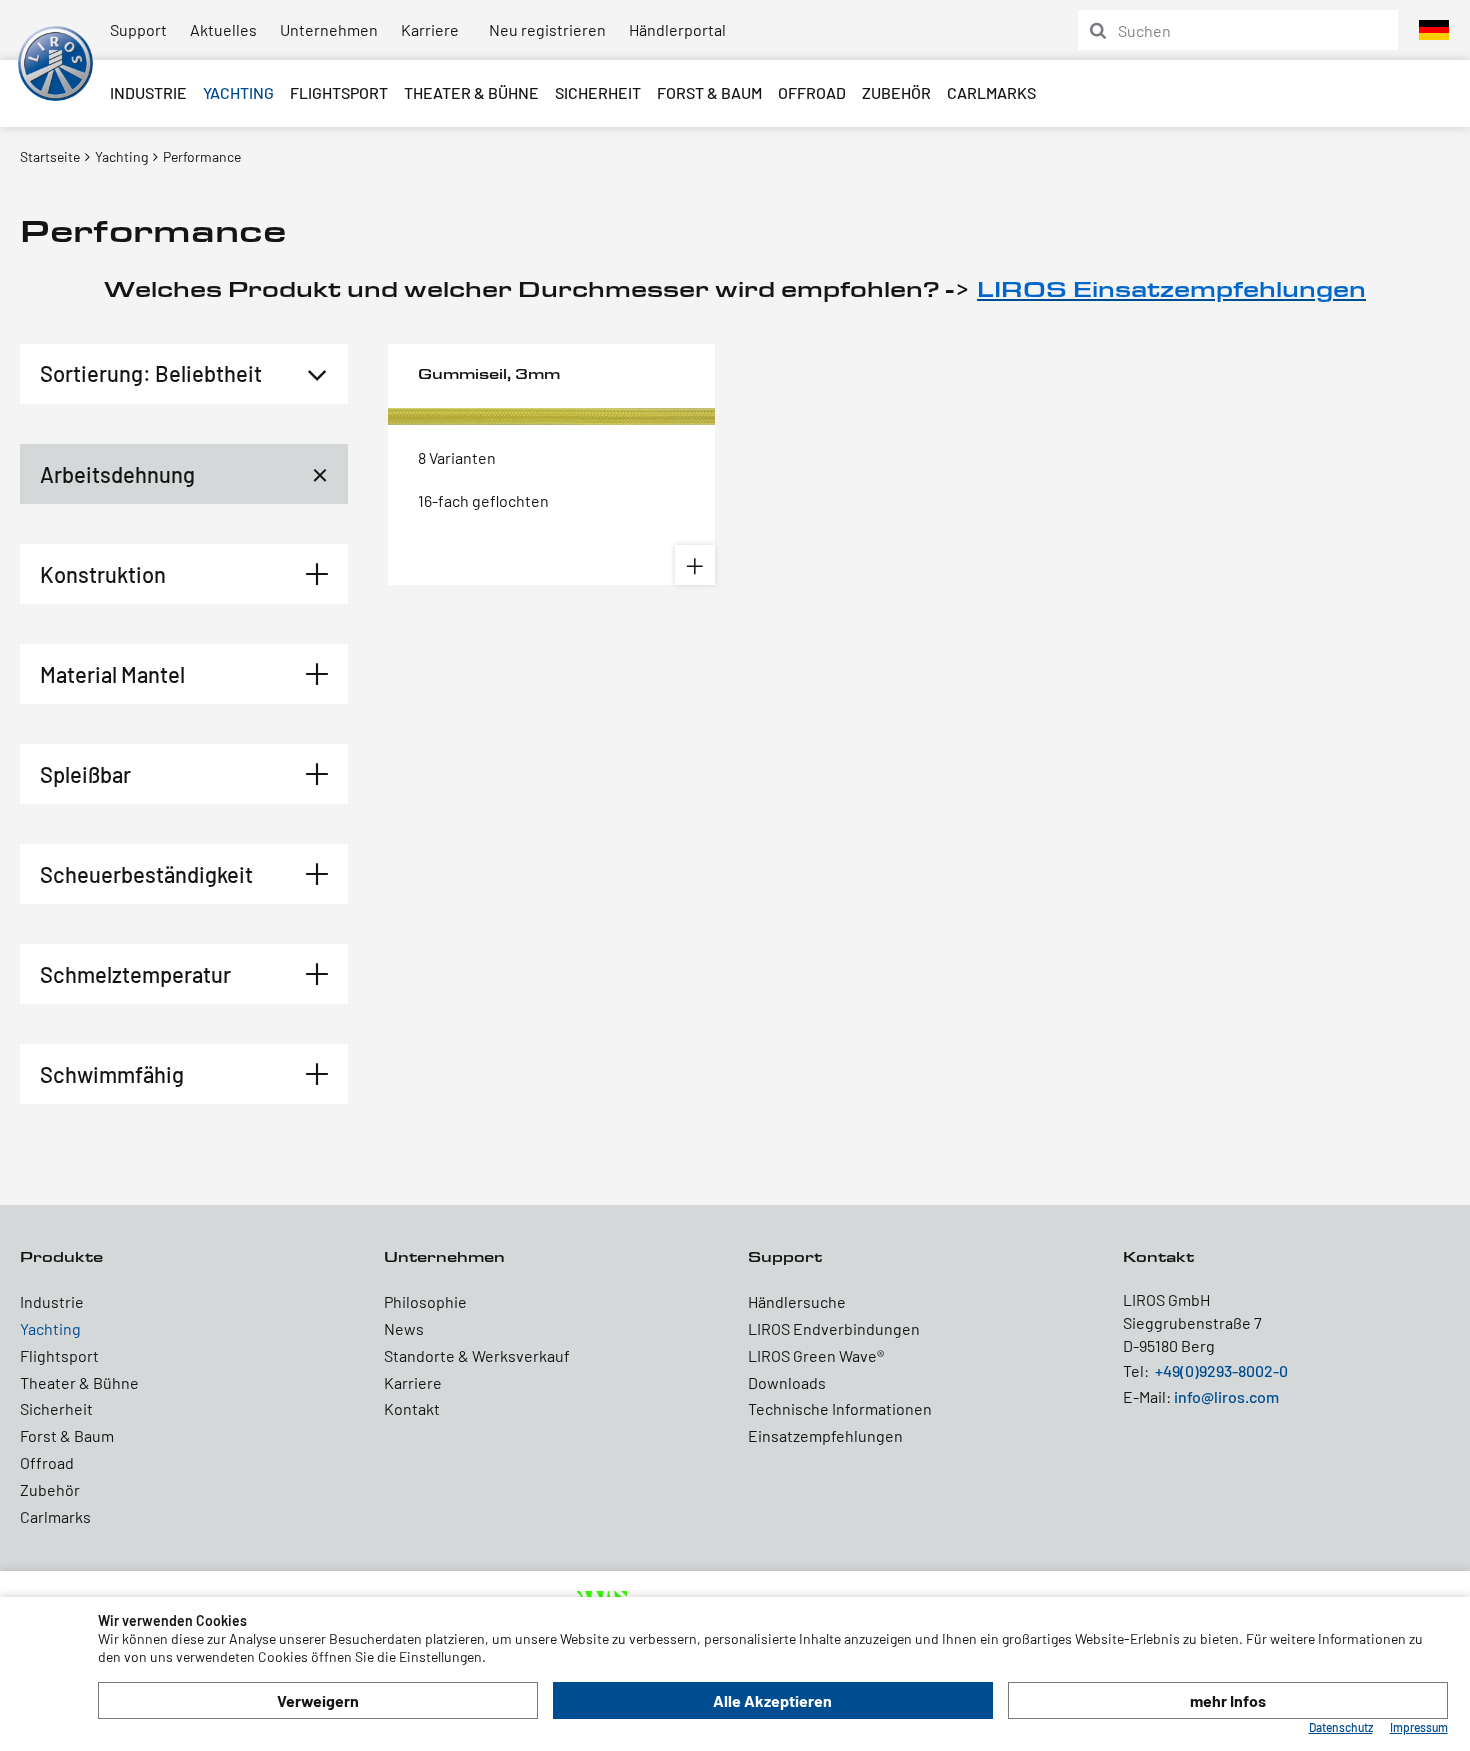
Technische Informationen (840, 1408)
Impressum (1419, 1727)
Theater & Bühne (471, 92)
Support (138, 29)
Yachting (238, 92)
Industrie (148, 92)
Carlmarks (991, 92)
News (404, 1328)
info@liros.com (1226, 1396)
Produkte (61, 1256)
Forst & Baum (709, 92)
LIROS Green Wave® (816, 1355)
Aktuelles (223, 29)
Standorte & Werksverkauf (477, 1355)
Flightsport (339, 92)
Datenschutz (1341, 1727)
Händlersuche (797, 1301)
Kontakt (412, 1408)
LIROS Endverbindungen (834, 1328)
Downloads (787, 1382)
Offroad (812, 92)
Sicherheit (598, 92)
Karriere (430, 29)
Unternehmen (329, 29)
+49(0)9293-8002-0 (1221, 1370)
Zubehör (896, 92)
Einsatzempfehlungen (825, 1435)
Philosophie (425, 1301)
